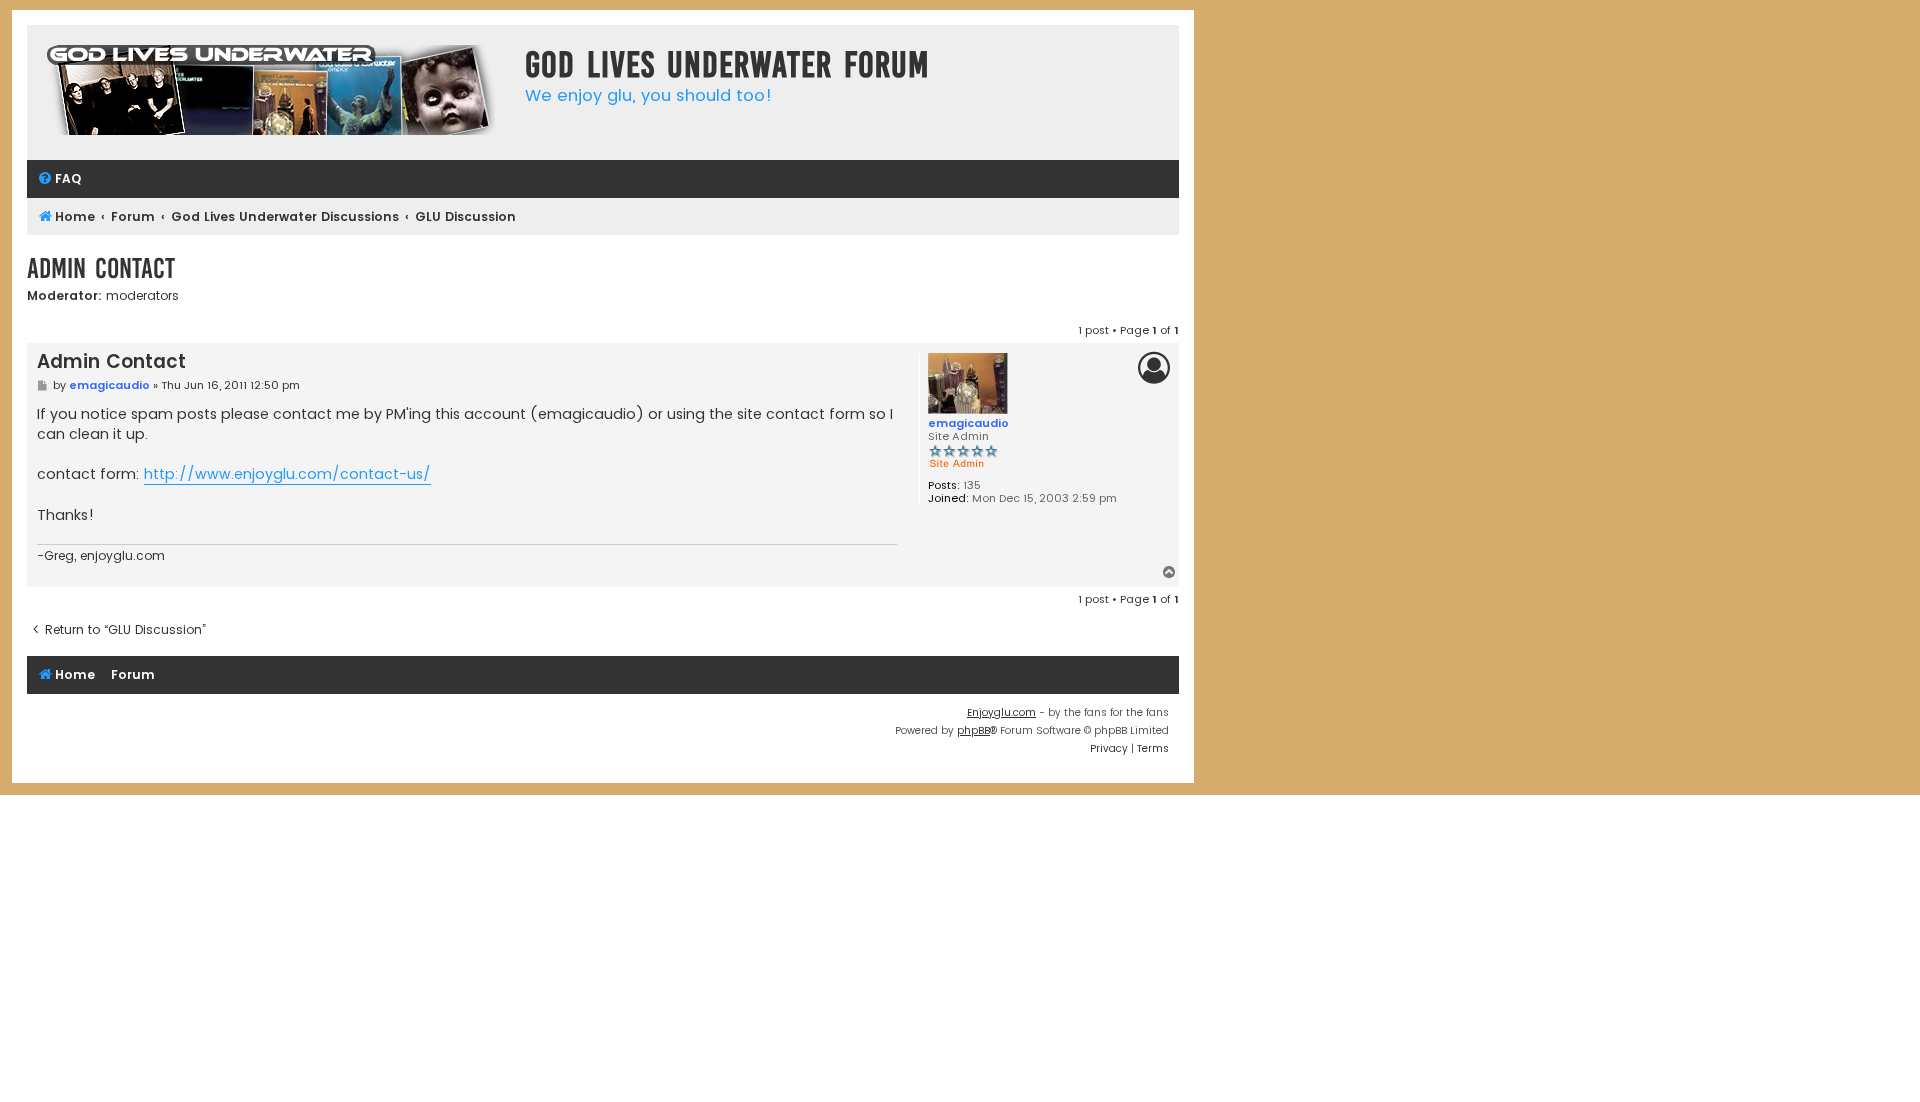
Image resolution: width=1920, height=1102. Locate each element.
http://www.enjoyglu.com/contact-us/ (287, 474)
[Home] (271, 92)
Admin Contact (101, 268)
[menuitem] (59, 179)
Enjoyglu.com (1001, 712)
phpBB (973, 730)
